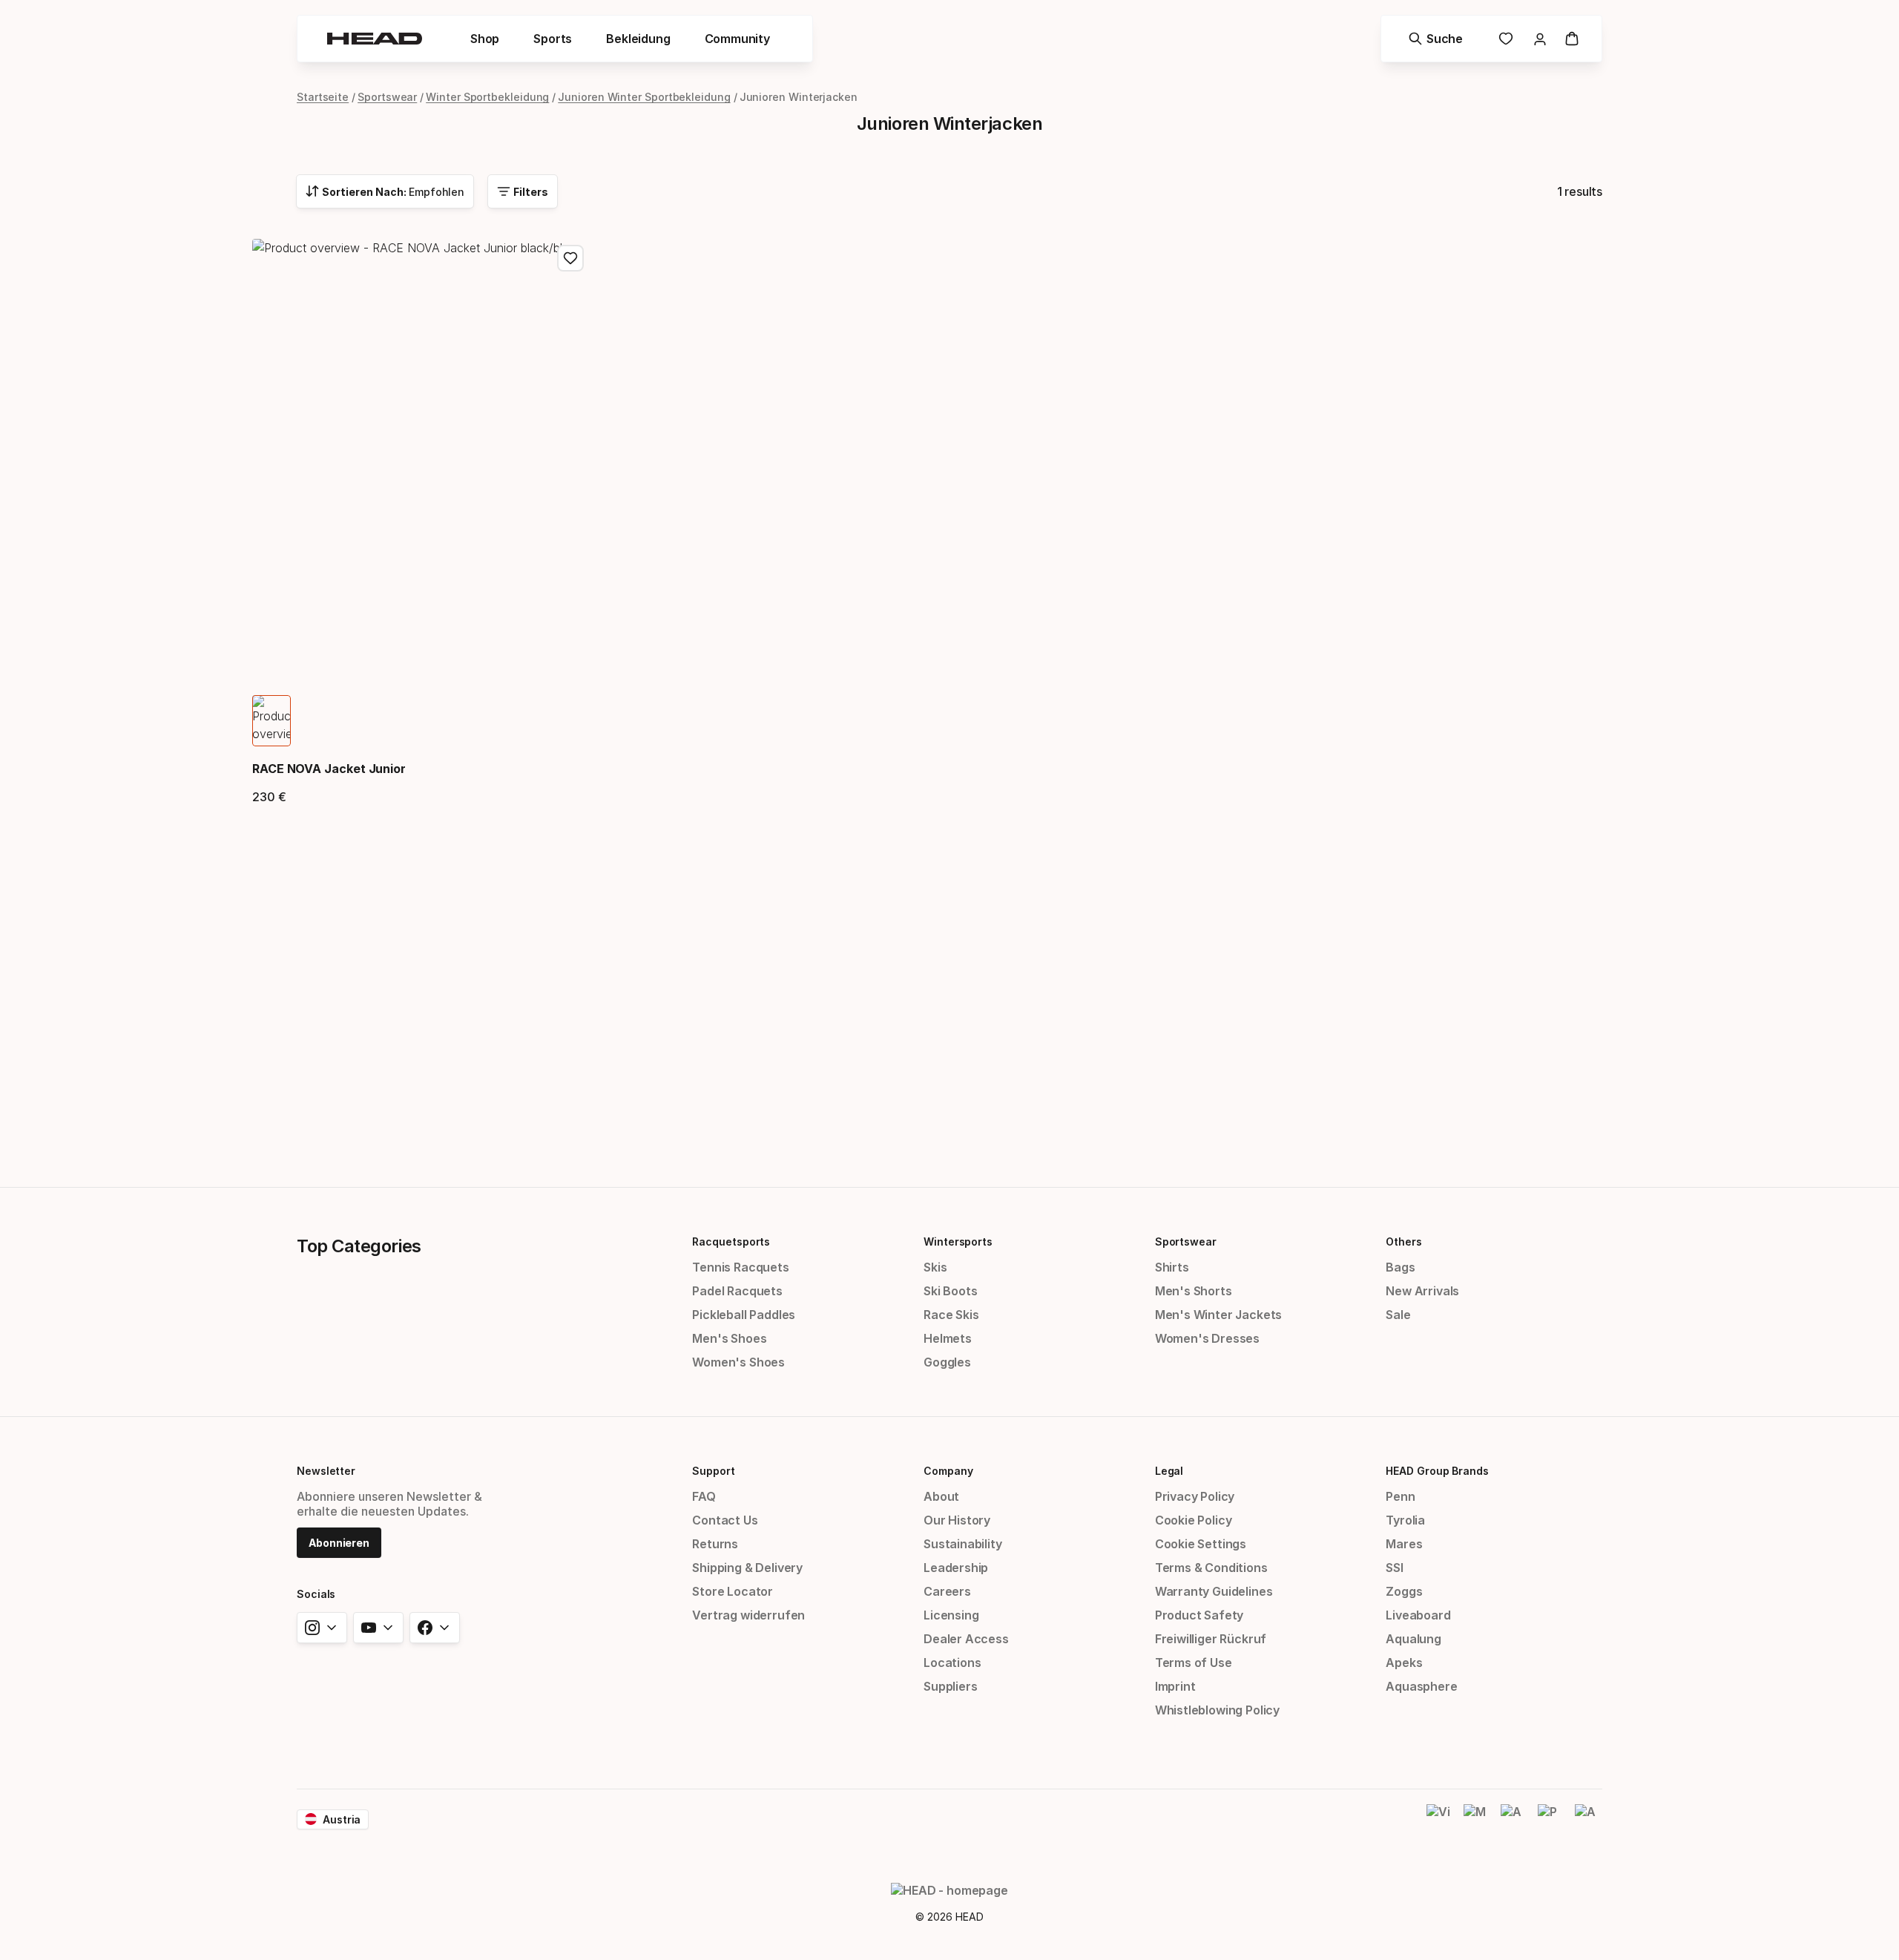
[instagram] (322, 1628)
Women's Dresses (1207, 1338)
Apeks (1404, 1663)
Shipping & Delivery (747, 1568)
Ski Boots (950, 1291)
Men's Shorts (1194, 1291)
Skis (935, 1267)
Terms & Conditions (1211, 1568)
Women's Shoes (738, 1362)
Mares (1404, 1544)
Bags (1400, 1267)
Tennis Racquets (740, 1267)
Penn (1400, 1496)
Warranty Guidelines (1214, 1591)
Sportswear (387, 97)
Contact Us (725, 1520)
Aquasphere (1421, 1686)
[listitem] (271, 721)
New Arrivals (1422, 1291)
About (941, 1496)
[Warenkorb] (1572, 39)
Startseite (323, 97)
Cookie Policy (1194, 1520)
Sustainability (963, 1544)
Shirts (1172, 1267)
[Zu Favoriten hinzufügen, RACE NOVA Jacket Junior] (570, 258)
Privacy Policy (1195, 1496)
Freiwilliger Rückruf (1211, 1639)
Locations (952, 1663)
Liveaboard (1418, 1615)
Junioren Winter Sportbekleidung (644, 97)
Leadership (956, 1568)
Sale (1398, 1315)
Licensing (951, 1615)
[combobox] (385, 191)
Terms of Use (1194, 1663)
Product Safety (1199, 1615)
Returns (715, 1544)
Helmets (948, 1338)
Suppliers (950, 1686)
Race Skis (951, 1315)
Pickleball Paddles (744, 1315)
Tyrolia (1405, 1520)
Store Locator (733, 1591)
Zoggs (1404, 1591)
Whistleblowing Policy (1217, 1710)
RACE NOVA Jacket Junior (329, 769)
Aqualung (1413, 1639)
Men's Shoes (729, 1338)
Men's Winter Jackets (1218, 1315)
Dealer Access (966, 1639)
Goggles (947, 1362)
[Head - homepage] (375, 39)
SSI (1394, 1568)
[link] (1506, 39)
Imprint (1175, 1686)
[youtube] (378, 1628)
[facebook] (435, 1628)
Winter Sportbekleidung (487, 97)
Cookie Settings (1201, 1544)
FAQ (704, 1496)
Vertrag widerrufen (748, 1615)
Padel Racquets (737, 1291)
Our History (957, 1520)
